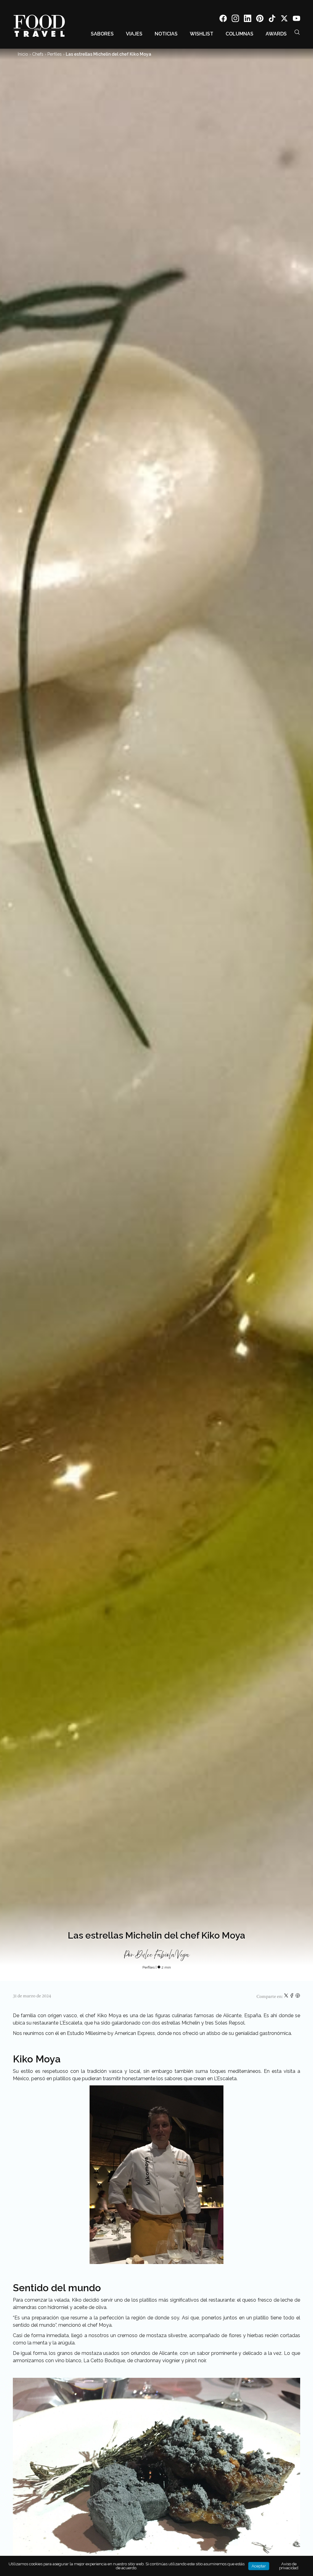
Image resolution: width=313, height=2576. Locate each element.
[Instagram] (235, 19)
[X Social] (284, 19)
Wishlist (202, 34)
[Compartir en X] (287, 1997)
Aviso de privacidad (289, 2566)
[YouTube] (296, 19)
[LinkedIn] (248, 19)
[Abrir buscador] (297, 32)
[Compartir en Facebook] (292, 1997)
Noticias (166, 34)
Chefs (38, 54)
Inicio (23, 54)
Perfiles (55, 54)
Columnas (239, 34)
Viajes (134, 34)
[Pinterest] (260, 19)
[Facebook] (223, 19)
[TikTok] (272, 19)
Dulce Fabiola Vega (162, 1955)
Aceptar (259, 2566)
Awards (276, 34)
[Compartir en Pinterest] (298, 1997)
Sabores (102, 34)
